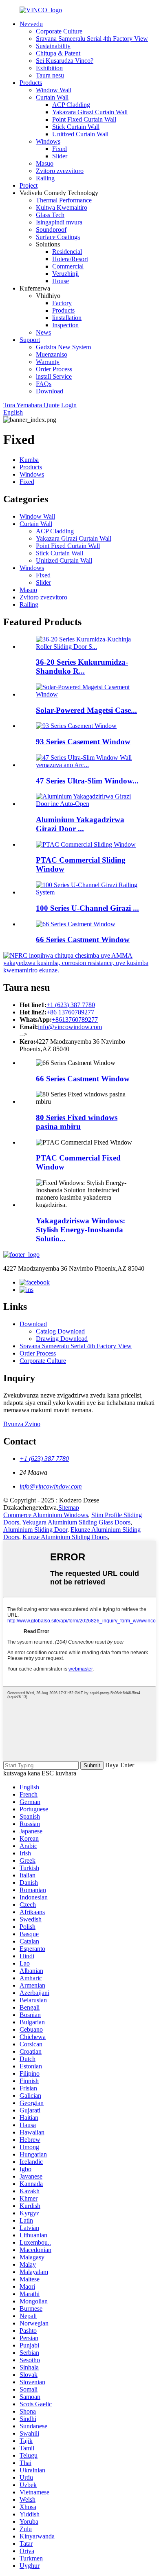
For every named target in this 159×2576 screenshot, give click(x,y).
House (61, 281)
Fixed (60, 149)
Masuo (45, 163)
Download (50, 391)
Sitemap (69, 1508)
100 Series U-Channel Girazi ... (87, 908)
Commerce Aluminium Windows (46, 1515)
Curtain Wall (52, 97)
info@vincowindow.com (70, 1027)
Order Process (54, 369)
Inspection (65, 325)
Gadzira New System (63, 347)
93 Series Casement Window (83, 742)
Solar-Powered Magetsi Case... (86, 710)
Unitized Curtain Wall (80, 134)
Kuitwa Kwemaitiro (62, 207)
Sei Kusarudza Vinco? (65, 61)
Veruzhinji (65, 274)
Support (30, 340)
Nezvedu (31, 24)
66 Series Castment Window (83, 940)
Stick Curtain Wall (76, 127)
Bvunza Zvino (22, 1424)
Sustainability (53, 46)
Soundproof (51, 230)
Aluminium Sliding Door (35, 1530)
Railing (45, 178)
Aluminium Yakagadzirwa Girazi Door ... (80, 824)
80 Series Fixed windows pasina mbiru (77, 1122)
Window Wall (54, 90)
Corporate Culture (59, 31)
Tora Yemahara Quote (31, 405)
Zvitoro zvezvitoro (60, 171)
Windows (48, 141)
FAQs (44, 384)
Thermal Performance (64, 200)
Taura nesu (50, 75)
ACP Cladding (71, 105)
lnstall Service (54, 376)
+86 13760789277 (70, 1012)
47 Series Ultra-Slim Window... (87, 781)
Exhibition (49, 68)
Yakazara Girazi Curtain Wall (90, 112)
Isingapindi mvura (59, 222)
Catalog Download (60, 1331)
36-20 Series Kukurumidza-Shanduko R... (82, 667)
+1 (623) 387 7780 (71, 1005)
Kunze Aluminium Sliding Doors (65, 1537)
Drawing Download (62, 1339)
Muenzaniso (52, 354)
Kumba (29, 460)
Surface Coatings (58, 237)
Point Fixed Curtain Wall (84, 119)
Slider (60, 156)
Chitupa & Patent (58, 53)
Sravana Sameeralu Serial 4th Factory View (92, 39)
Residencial (67, 252)
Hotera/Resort (70, 259)
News (43, 332)
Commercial (68, 266)
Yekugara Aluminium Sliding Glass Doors (76, 1522)
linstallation (67, 318)
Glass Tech (50, 215)
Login (69, 405)
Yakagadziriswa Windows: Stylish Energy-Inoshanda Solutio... (81, 1230)
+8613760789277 (75, 1020)
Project (29, 185)
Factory (62, 303)
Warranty (48, 362)
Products (31, 83)
